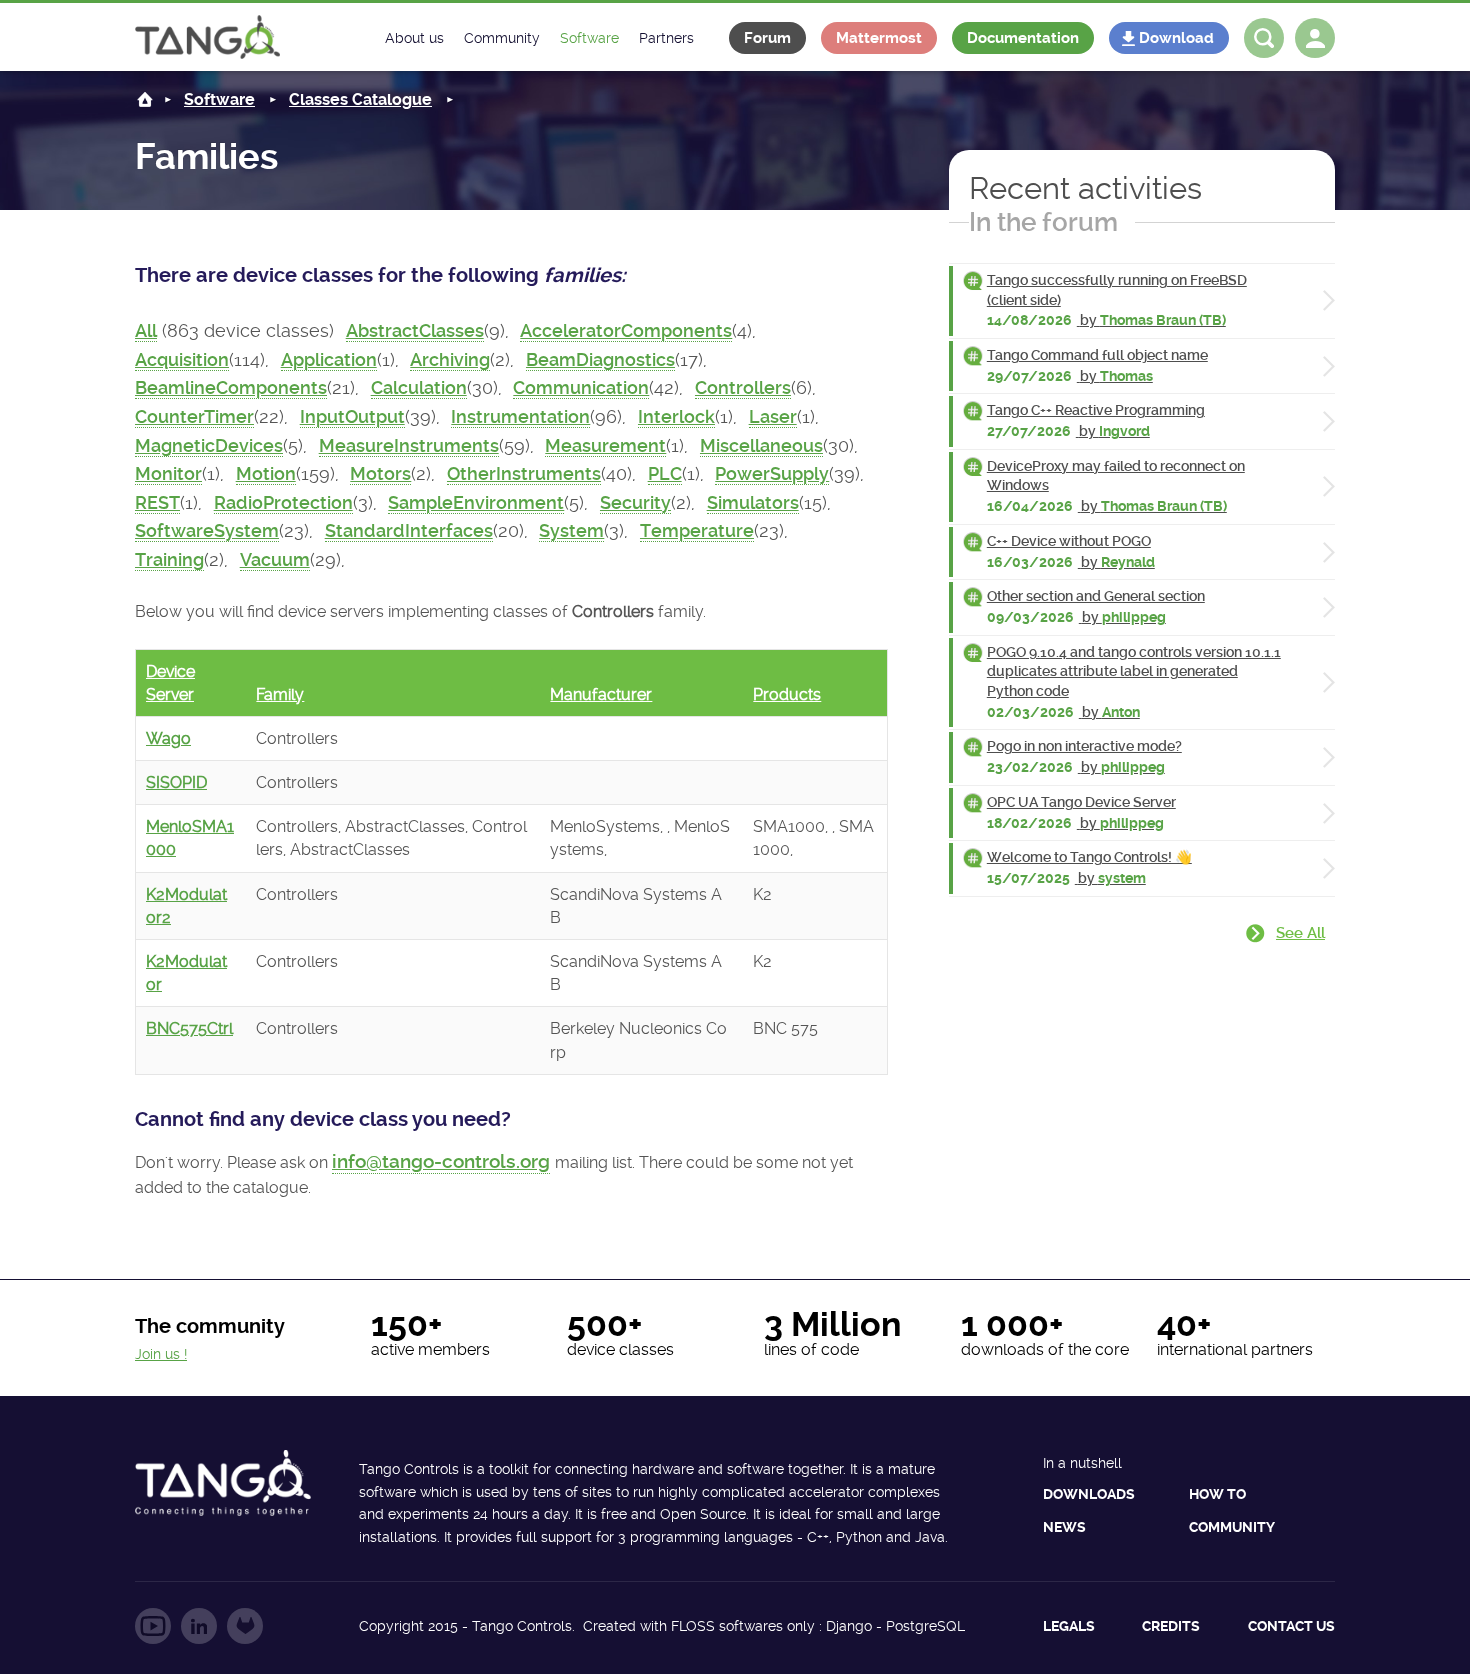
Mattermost (879, 38)
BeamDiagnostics (600, 360)
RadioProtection (283, 503)
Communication (581, 388)
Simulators (753, 503)
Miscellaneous (761, 446)
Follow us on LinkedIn (199, 1626)
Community (1232, 1527)
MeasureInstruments (409, 446)
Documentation (1023, 38)
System (571, 531)
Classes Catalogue (360, 99)
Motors (380, 474)
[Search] (1264, 38)
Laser (773, 417)
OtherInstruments (524, 474)
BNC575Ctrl (189, 1028)
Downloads (1089, 1494)
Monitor (168, 474)
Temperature (697, 531)
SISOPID (176, 782)
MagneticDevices (209, 446)
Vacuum (275, 560)
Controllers (743, 388)
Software (219, 99)
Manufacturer (601, 694)
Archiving (450, 360)
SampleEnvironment (476, 503)
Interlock (676, 417)
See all (1300, 933)
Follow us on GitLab (245, 1626)
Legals (1069, 1626)
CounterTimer (194, 417)
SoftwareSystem (207, 531)
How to (1217, 1494)
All (146, 331)
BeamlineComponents (231, 388)
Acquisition (182, 360)
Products (787, 694)
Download (1176, 38)
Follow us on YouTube (153, 1626)
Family (280, 694)
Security (635, 503)
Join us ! (161, 1354)
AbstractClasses (415, 331)
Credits (1171, 1626)
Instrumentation (520, 417)
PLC (665, 474)
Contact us (1291, 1626)
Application (329, 360)
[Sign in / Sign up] (1315, 38)
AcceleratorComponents (626, 331)
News (1064, 1527)
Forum (767, 38)
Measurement (605, 446)
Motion (266, 474)
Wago (168, 738)
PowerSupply (772, 474)
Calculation (419, 388)
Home (145, 99)
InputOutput (352, 417)
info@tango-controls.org (441, 1161)
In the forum (1043, 222)
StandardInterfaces (409, 531)
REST (157, 503)
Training (169, 560)
